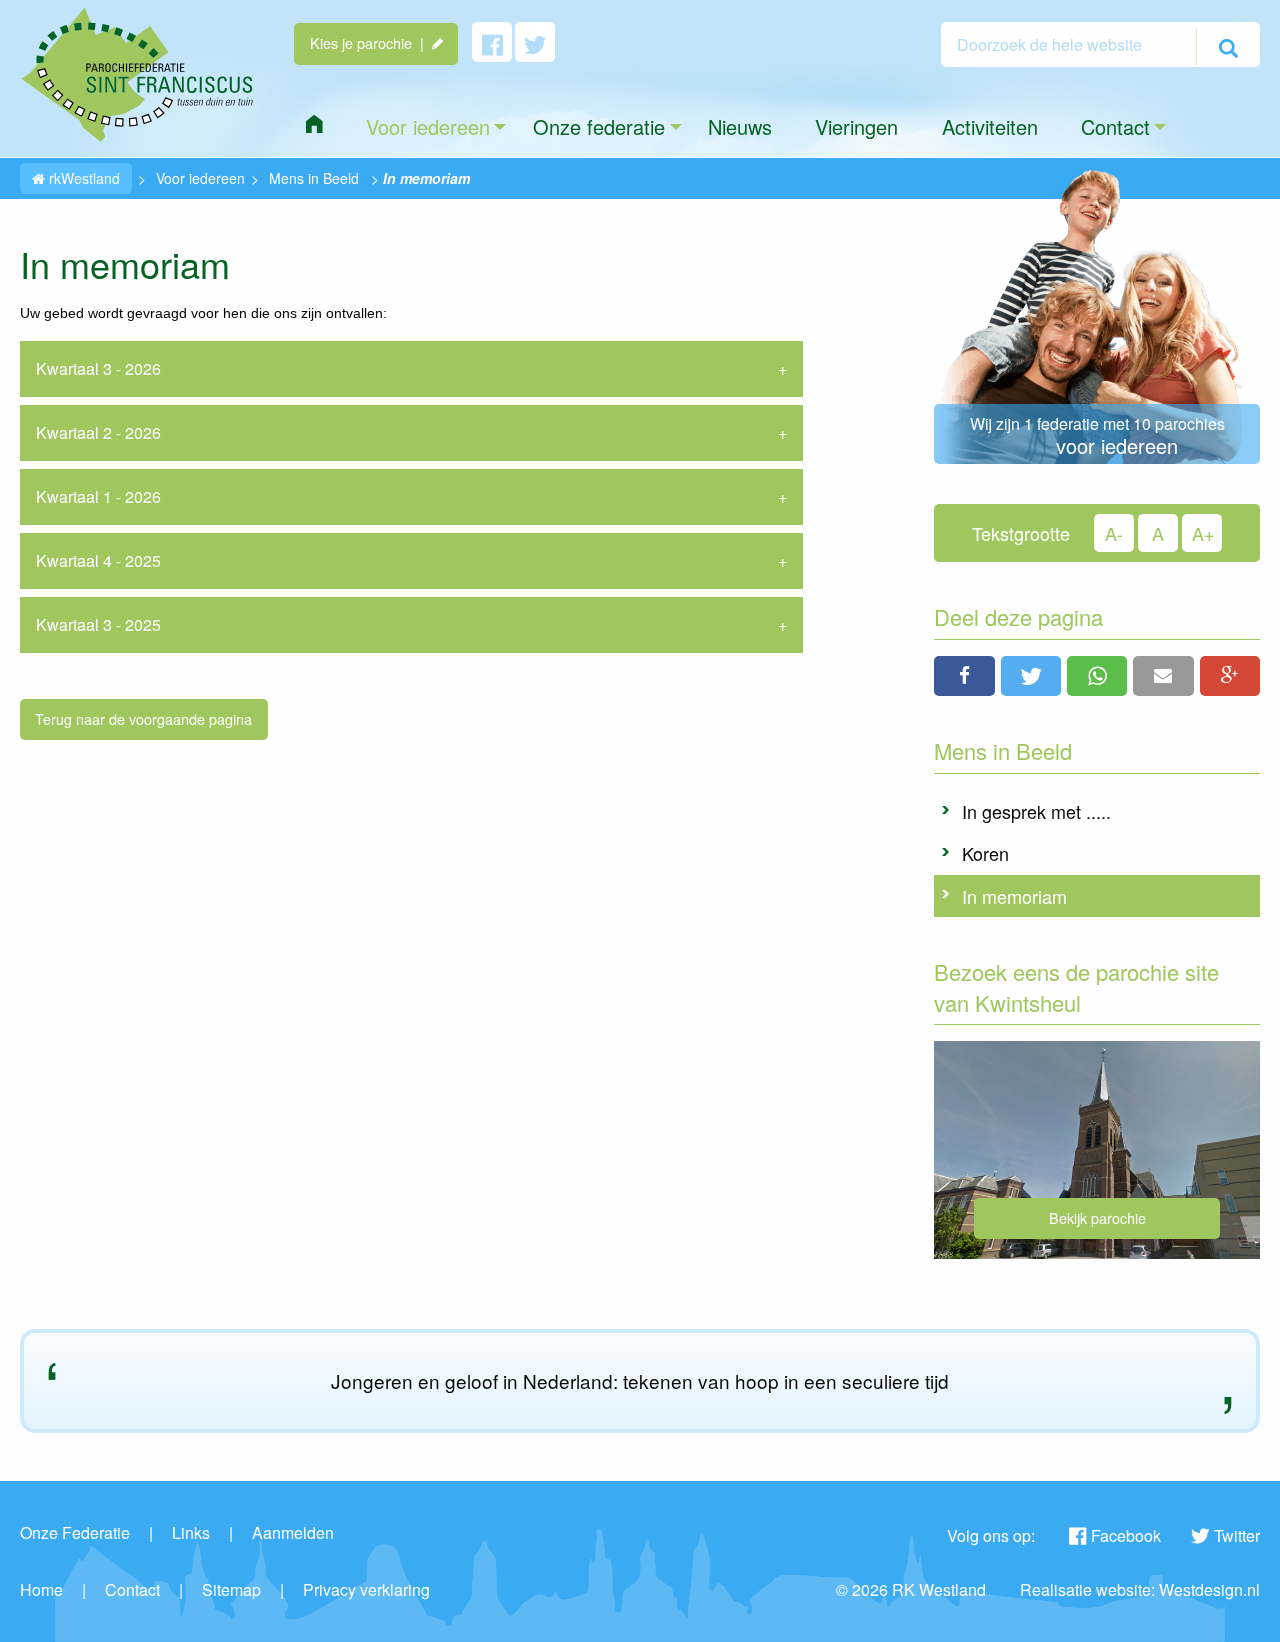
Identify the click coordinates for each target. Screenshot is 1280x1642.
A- (1114, 533)
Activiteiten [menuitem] (990, 126)
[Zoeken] (1228, 47)
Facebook (1126, 1535)
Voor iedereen (200, 178)
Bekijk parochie (1097, 1217)
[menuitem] (314, 124)
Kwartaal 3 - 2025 (98, 624)
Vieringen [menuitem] (856, 126)
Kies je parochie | (371, 42)
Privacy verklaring (366, 1589)
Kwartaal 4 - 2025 (98, 560)
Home (41, 1589)
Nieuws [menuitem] (740, 126)
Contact (132, 1589)
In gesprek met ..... (1036, 811)
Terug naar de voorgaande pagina (143, 718)
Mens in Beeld (314, 178)
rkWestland (82, 178)
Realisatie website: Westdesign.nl (1140, 1589)
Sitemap (231, 1589)
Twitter (1237, 1535)
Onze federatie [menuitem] (599, 126)
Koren (985, 853)
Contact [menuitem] (1115, 126)
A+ (1203, 533)
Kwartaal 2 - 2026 (98, 432)
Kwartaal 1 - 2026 (98, 496)
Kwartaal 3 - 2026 (98, 368)
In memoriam (1014, 896)
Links (191, 1532)
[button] (964, 676)
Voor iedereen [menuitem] (428, 126)
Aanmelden (293, 1532)
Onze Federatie (75, 1532)
